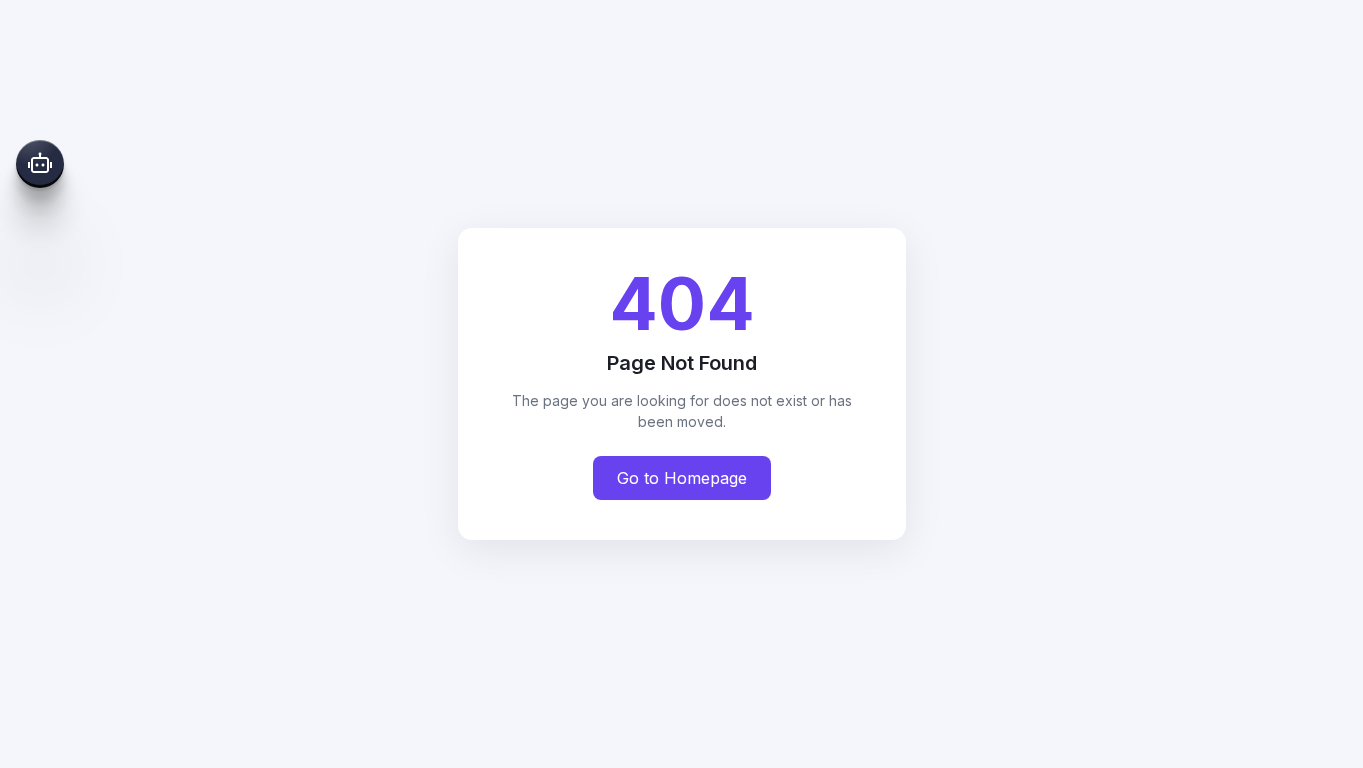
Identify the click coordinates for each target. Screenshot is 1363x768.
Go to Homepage (682, 478)
